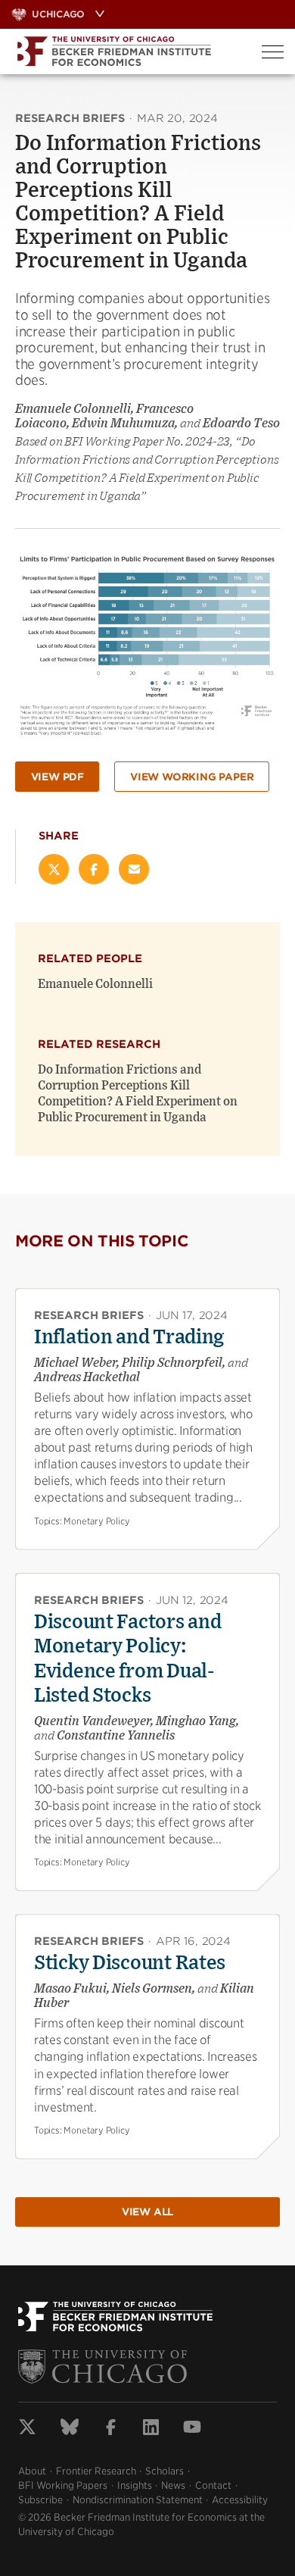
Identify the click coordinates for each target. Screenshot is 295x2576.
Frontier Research (96, 2471)
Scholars (165, 2471)
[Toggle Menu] (273, 52)
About (32, 2471)
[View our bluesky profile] (70, 2429)
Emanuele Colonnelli (95, 984)
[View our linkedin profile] (151, 2429)
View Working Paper (192, 777)
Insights (135, 2485)
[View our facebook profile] (111, 2429)
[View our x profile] (27, 2429)
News (173, 2485)
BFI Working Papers (63, 2485)
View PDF (57, 777)
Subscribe (40, 2500)
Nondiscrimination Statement (138, 2500)
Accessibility (240, 2500)
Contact (213, 2485)
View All (147, 2212)
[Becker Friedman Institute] (125, 52)
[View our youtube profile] (192, 2429)
